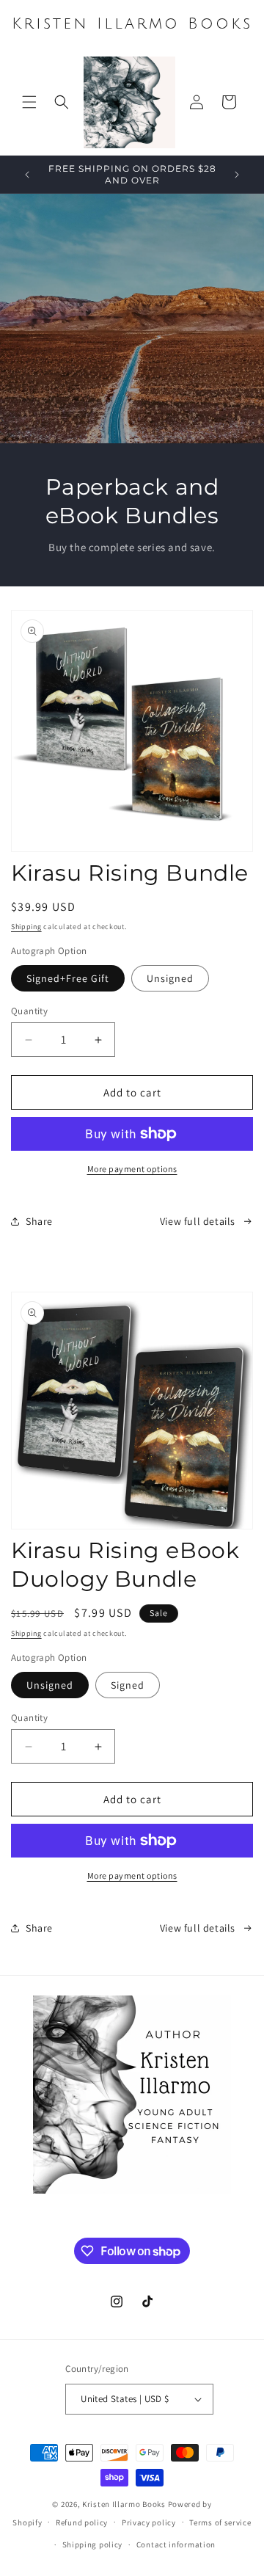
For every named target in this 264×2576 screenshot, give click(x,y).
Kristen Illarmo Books (124, 2504)
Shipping (26, 927)
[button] (29, 102)
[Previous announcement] (27, 175)
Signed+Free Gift (68, 978)
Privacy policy (149, 2522)
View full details (198, 1221)
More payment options (132, 1169)
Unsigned (170, 978)
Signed (128, 1685)
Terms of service (220, 2522)
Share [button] (39, 1221)
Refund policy (82, 2522)
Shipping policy (93, 2544)
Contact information (176, 2544)
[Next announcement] (237, 175)
